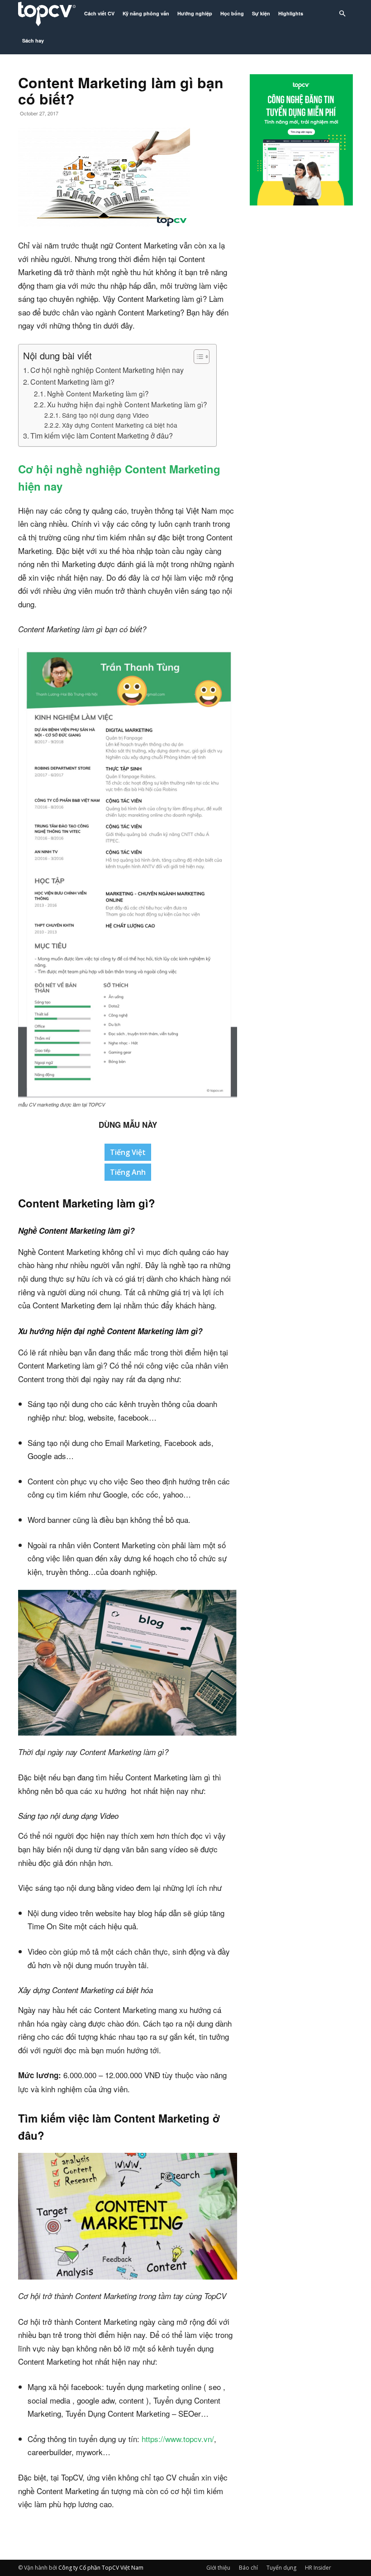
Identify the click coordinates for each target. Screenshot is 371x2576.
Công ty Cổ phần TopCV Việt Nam (101, 2568)
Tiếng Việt (128, 1152)
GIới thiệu (218, 2568)
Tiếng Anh (128, 1172)
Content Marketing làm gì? (72, 382)
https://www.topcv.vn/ (178, 2439)
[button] (342, 14)
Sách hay (33, 41)
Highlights (291, 13)
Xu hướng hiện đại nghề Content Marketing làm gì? (127, 404)
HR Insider (318, 2568)
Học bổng (232, 13)
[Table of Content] (202, 357)
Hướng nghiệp (195, 13)
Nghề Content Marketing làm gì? (98, 393)
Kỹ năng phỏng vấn (146, 13)
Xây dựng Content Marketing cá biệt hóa (120, 425)
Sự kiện (261, 13)
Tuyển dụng (281, 2568)
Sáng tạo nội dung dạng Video (105, 415)
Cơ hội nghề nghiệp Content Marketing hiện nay (107, 370)
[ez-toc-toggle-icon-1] (197, 357)
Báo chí (248, 2568)
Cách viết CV (99, 13)
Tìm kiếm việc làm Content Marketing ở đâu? (102, 435)
